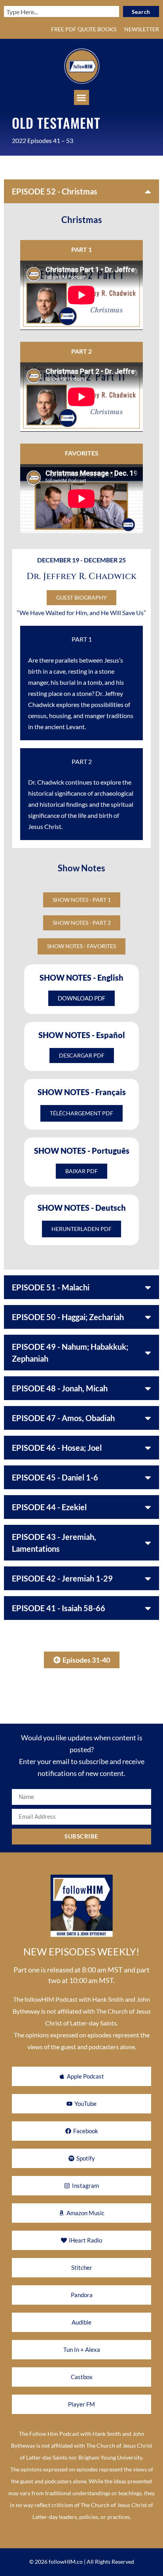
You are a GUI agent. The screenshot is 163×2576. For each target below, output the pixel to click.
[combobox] (62, 11)
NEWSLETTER (142, 29)
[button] (81, 97)
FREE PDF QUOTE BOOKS (84, 29)
